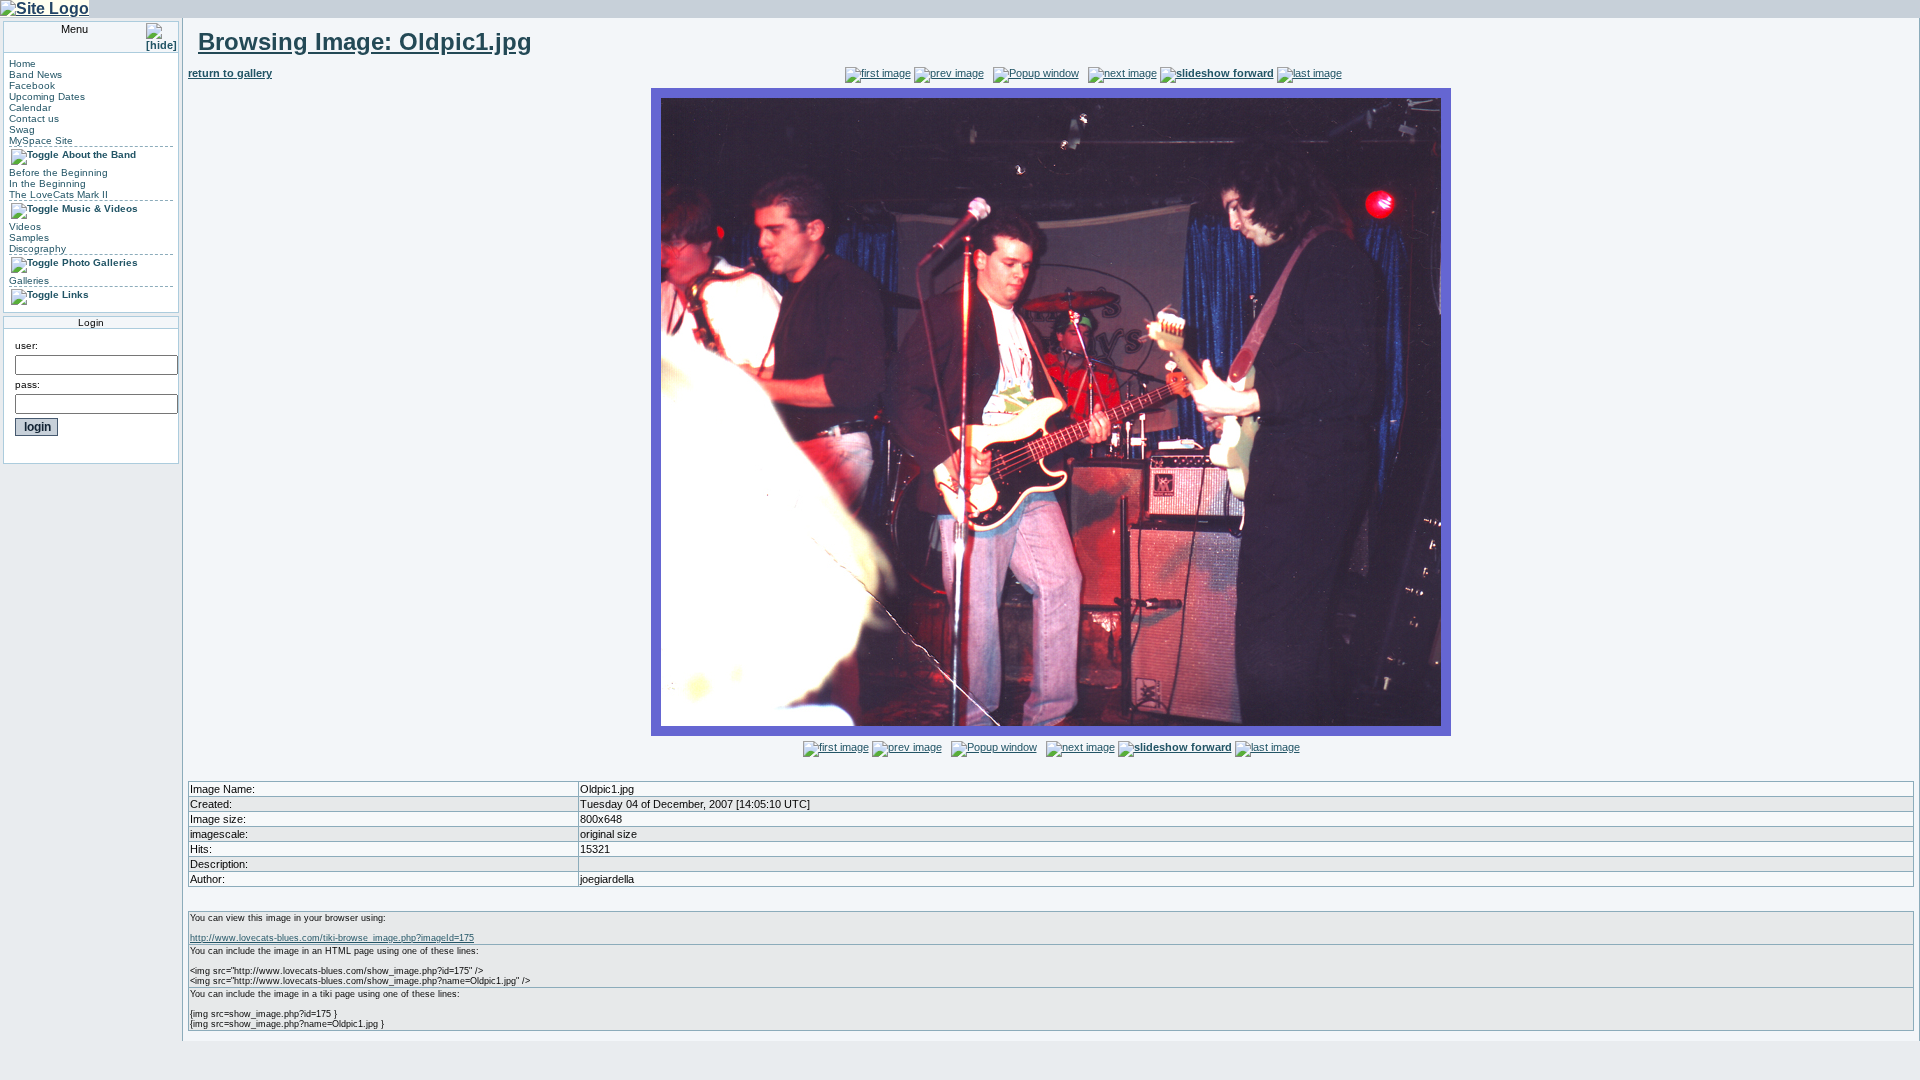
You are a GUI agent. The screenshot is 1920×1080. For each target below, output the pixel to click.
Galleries (29, 280)
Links (75, 294)
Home (22, 63)
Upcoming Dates (47, 96)
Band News (35, 74)
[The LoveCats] (44, 8)
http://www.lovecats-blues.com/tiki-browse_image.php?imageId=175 (332, 938)
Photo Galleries (100, 262)
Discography (37, 248)
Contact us (34, 118)
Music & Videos (100, 208)
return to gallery (230, 73)
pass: (27, 384)
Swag (22, 129)
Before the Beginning (58, 172)
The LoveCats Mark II (58, 194)
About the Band (99, 154)
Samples (29, 237)
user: (26, 345)
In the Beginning (47, 183)
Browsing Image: (365, 41)
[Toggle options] (35, 154)
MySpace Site (41, 140)
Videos (25, 226)
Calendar (30, 107)
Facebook (32, 85)
